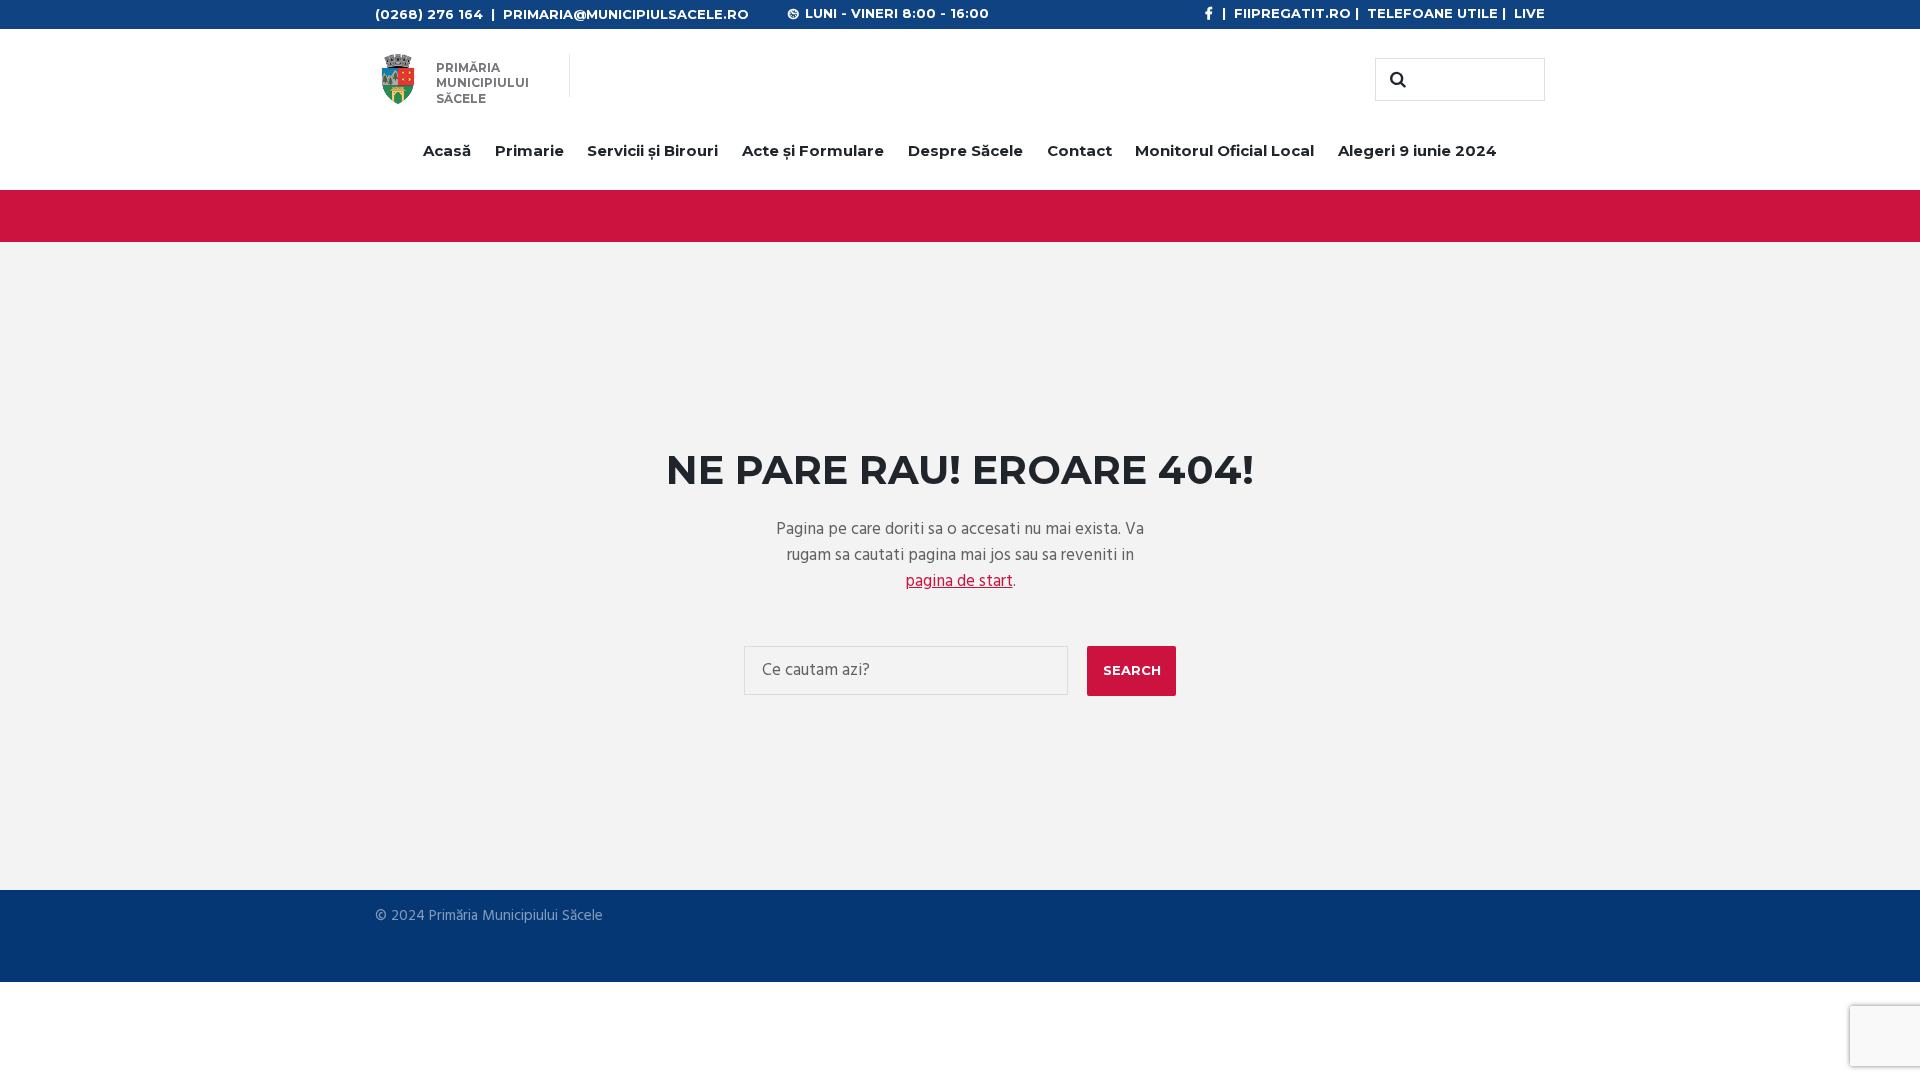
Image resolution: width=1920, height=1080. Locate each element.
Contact (1079, 150)
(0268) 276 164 (429, 14)
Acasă (447, 150)
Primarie (529, 150)
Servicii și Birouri (652, 150)
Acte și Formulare (813, 150)
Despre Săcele (965, 150)
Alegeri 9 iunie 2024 (1417, 150)
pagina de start (959, 581)
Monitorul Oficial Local (1224, 150)
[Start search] (1395, 80)
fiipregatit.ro (1292, 13)
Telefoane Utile (1432, 13)
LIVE (1529, 13)
